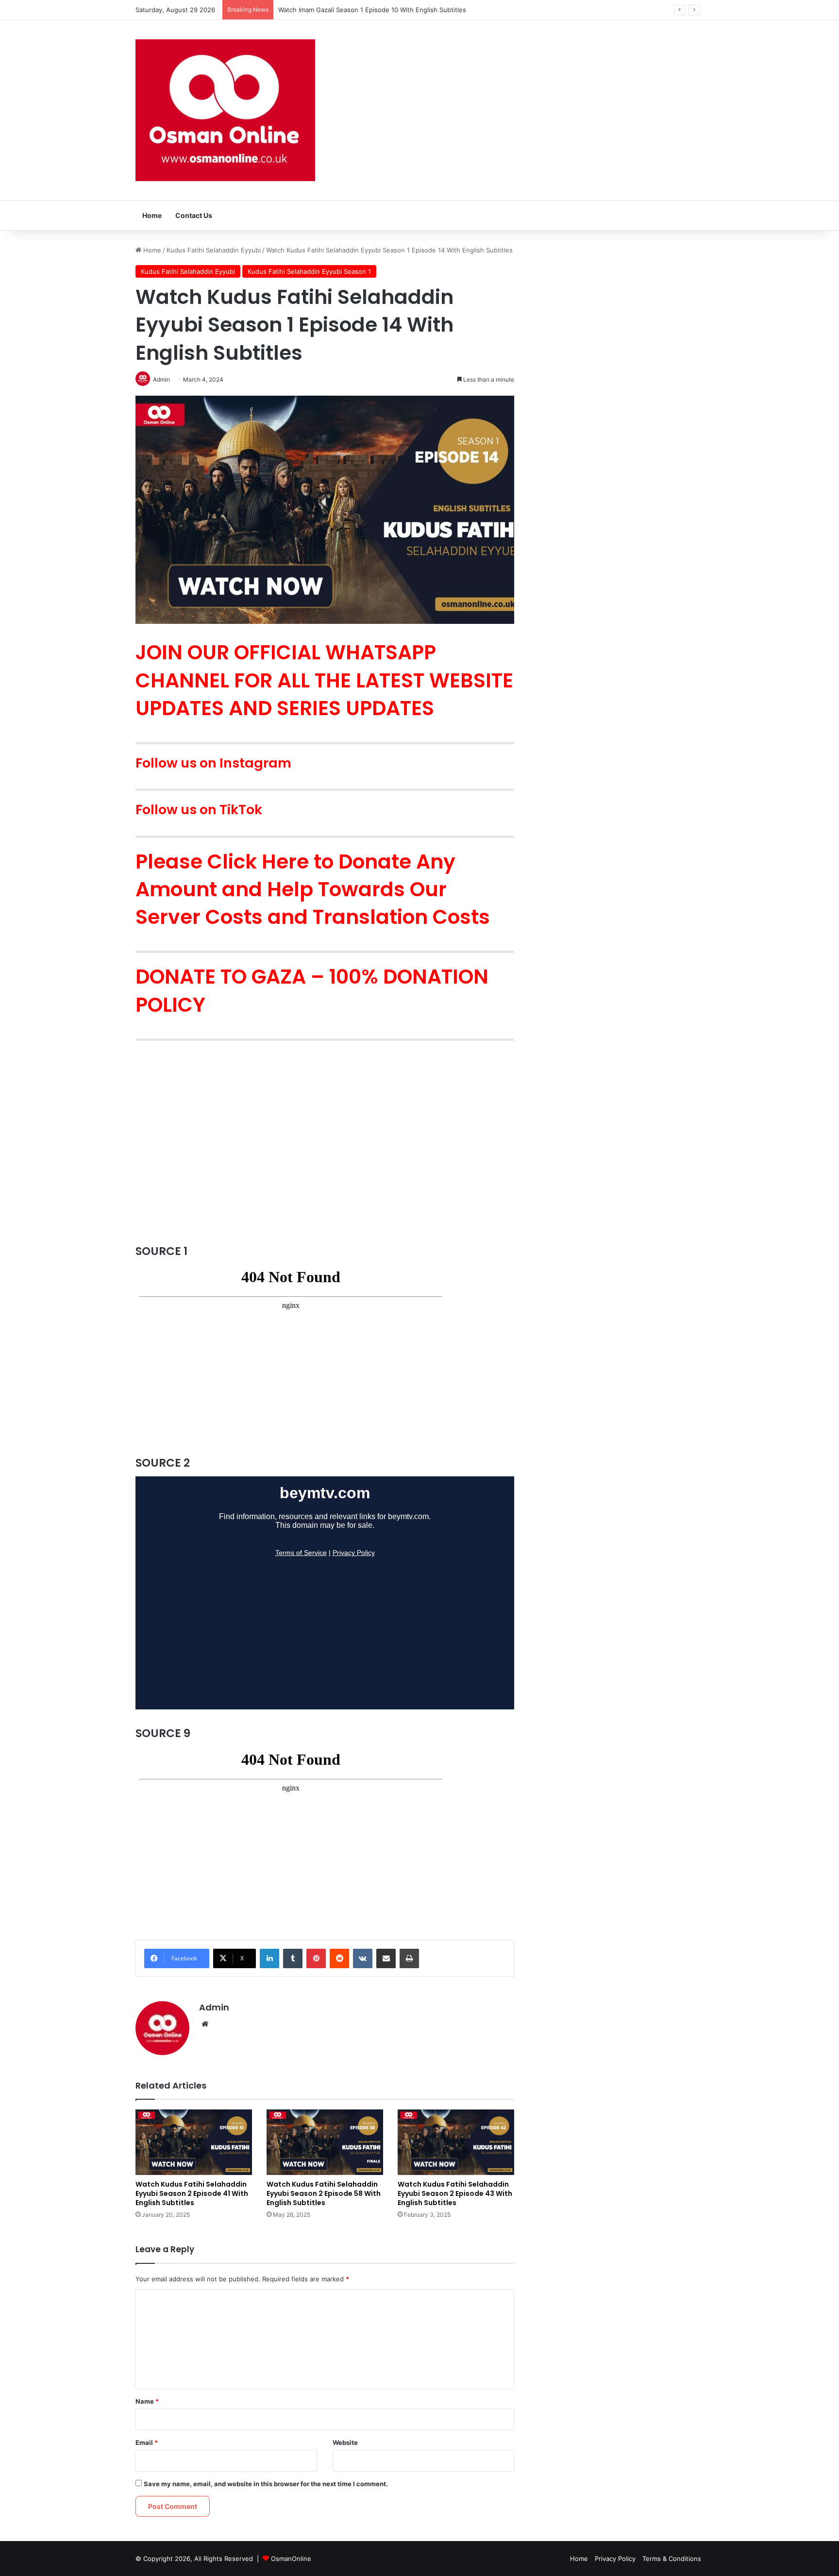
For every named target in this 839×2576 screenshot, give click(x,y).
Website (345, 2442)
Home (152, 215)
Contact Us (194, 215)
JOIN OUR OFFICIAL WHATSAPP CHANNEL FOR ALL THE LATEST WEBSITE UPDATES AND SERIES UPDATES (324, 680)
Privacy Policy (615, 2559)
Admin (214, 2007)
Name (147, 2401)
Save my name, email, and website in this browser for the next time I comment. (266, 2484)
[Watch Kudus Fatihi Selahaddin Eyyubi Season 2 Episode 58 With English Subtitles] (325, 2142)
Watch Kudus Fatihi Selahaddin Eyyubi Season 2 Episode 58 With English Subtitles (324, 2193)
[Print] (409, 1958)
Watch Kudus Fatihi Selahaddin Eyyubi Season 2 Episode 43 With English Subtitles (455, 2193)
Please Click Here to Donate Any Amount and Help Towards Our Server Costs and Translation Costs (315, 889)
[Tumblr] (293, 1958)
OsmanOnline (291, 2559)
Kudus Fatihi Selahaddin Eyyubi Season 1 (309, 271)
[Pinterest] (316, 1958)
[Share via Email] (386, 1958)
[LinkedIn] (269, 1958)
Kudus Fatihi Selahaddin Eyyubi (214, 250)
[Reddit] (339, 1958)
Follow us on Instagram (213, 763)
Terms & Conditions (672, 2559)
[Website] (205, 2024)
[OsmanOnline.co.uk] (225, 110)
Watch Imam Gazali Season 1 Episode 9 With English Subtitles (371, 10)
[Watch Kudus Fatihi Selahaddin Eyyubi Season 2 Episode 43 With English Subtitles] (456, 2142)
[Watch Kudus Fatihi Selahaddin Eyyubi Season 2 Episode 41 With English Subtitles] (194, 2142)
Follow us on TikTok (199, 810)
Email (147, 2442)
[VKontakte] (363, 1958)
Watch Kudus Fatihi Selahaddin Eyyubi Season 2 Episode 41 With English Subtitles (192, 2193)
